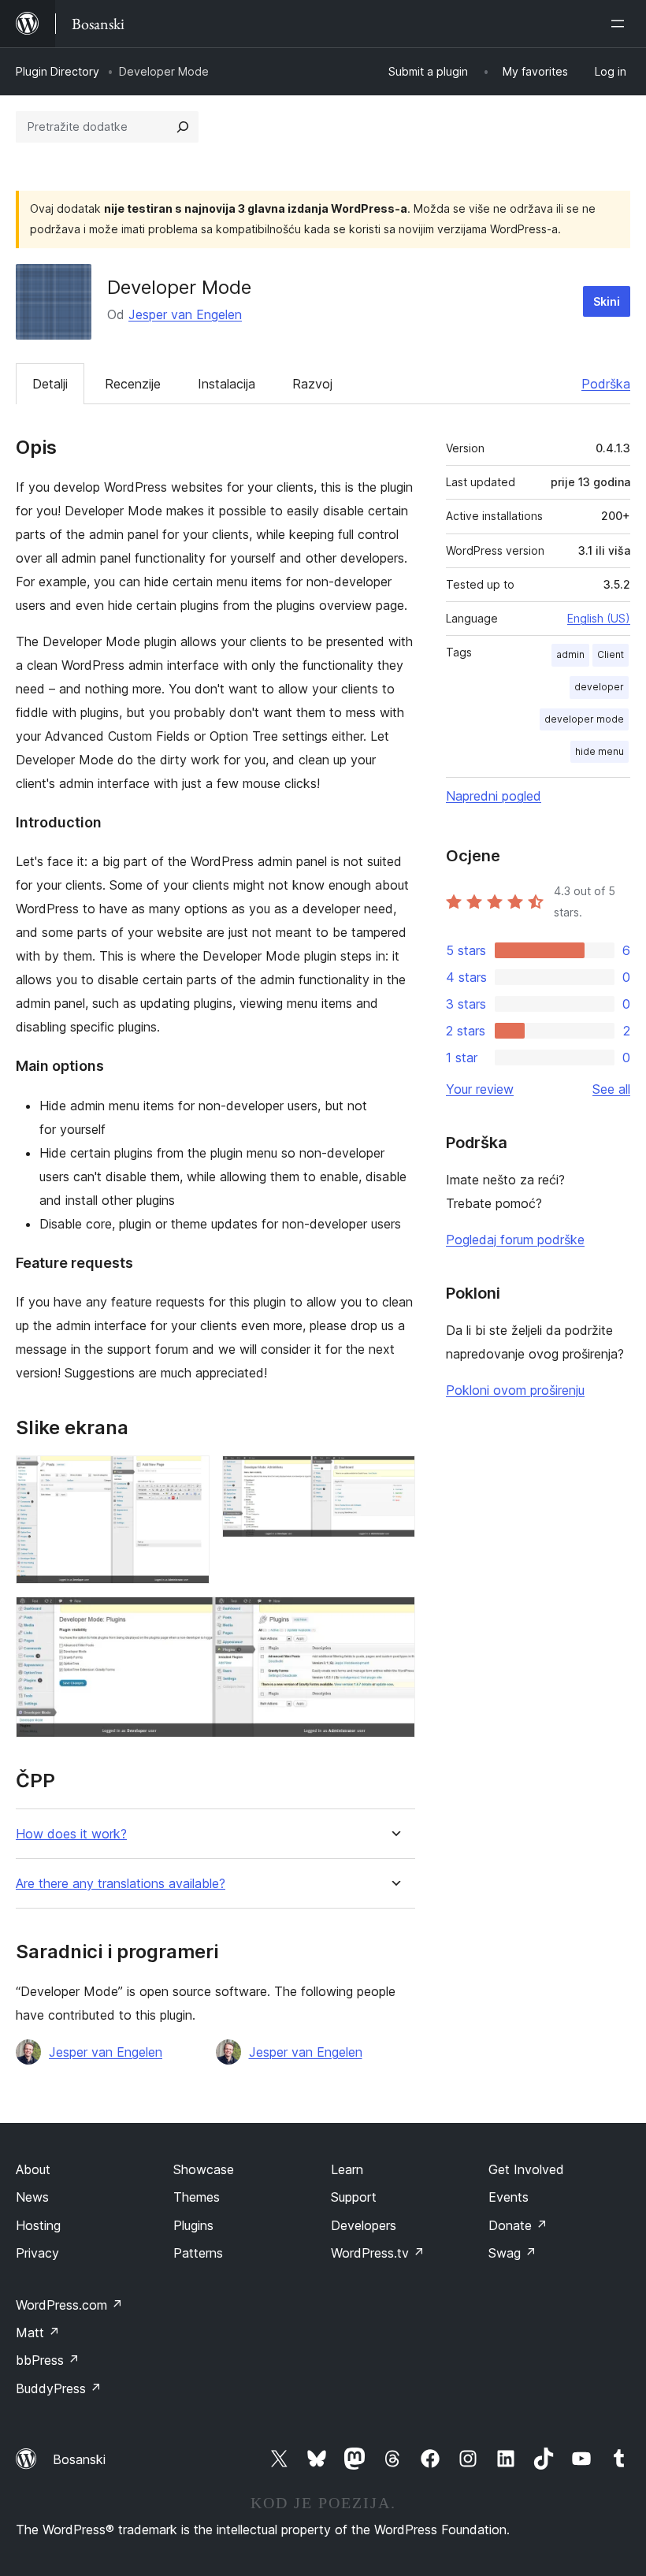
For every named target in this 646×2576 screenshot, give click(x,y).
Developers (364, 2225)
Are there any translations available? (121, 1884)
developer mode (584, 719)
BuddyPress (59, 2388)
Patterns (198, 2253)
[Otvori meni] (621, 24)
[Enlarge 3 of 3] (394, 1618)
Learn (347, 2169)
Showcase (204, 2169)
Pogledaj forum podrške (515, 1240)
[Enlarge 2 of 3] (394, 1477)
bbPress (48, 2360)
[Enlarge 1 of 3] (188, 1477)
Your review (480, 1089)
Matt (38, 2333)
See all (611, 1089)
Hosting (38, 2225)
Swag (512, 2253)
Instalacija (226, 384)
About (33, 2169)
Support (354, 2197)
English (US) (599, 618)
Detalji (50, 384)
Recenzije (133, 384)
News (32, 2197)
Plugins (193, 2225)
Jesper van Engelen (185, 314)
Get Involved (526, 2169)
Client (611, 654)
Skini (607, 301)
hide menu (600, 751)
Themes (197, 2197)
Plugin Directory (58, 71)
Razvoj (312, 384)
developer (599, 687)
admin (570, 654)
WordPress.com (69, 2305)
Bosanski (79, 2459)
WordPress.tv (378, 2253)
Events (509, 2197)
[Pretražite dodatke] (183, 127)
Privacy (37, 2253)
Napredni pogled (494, 796)
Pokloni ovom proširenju (515, 1390)
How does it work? (71, 1834)
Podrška (606, 384)
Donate (518, 2225)
